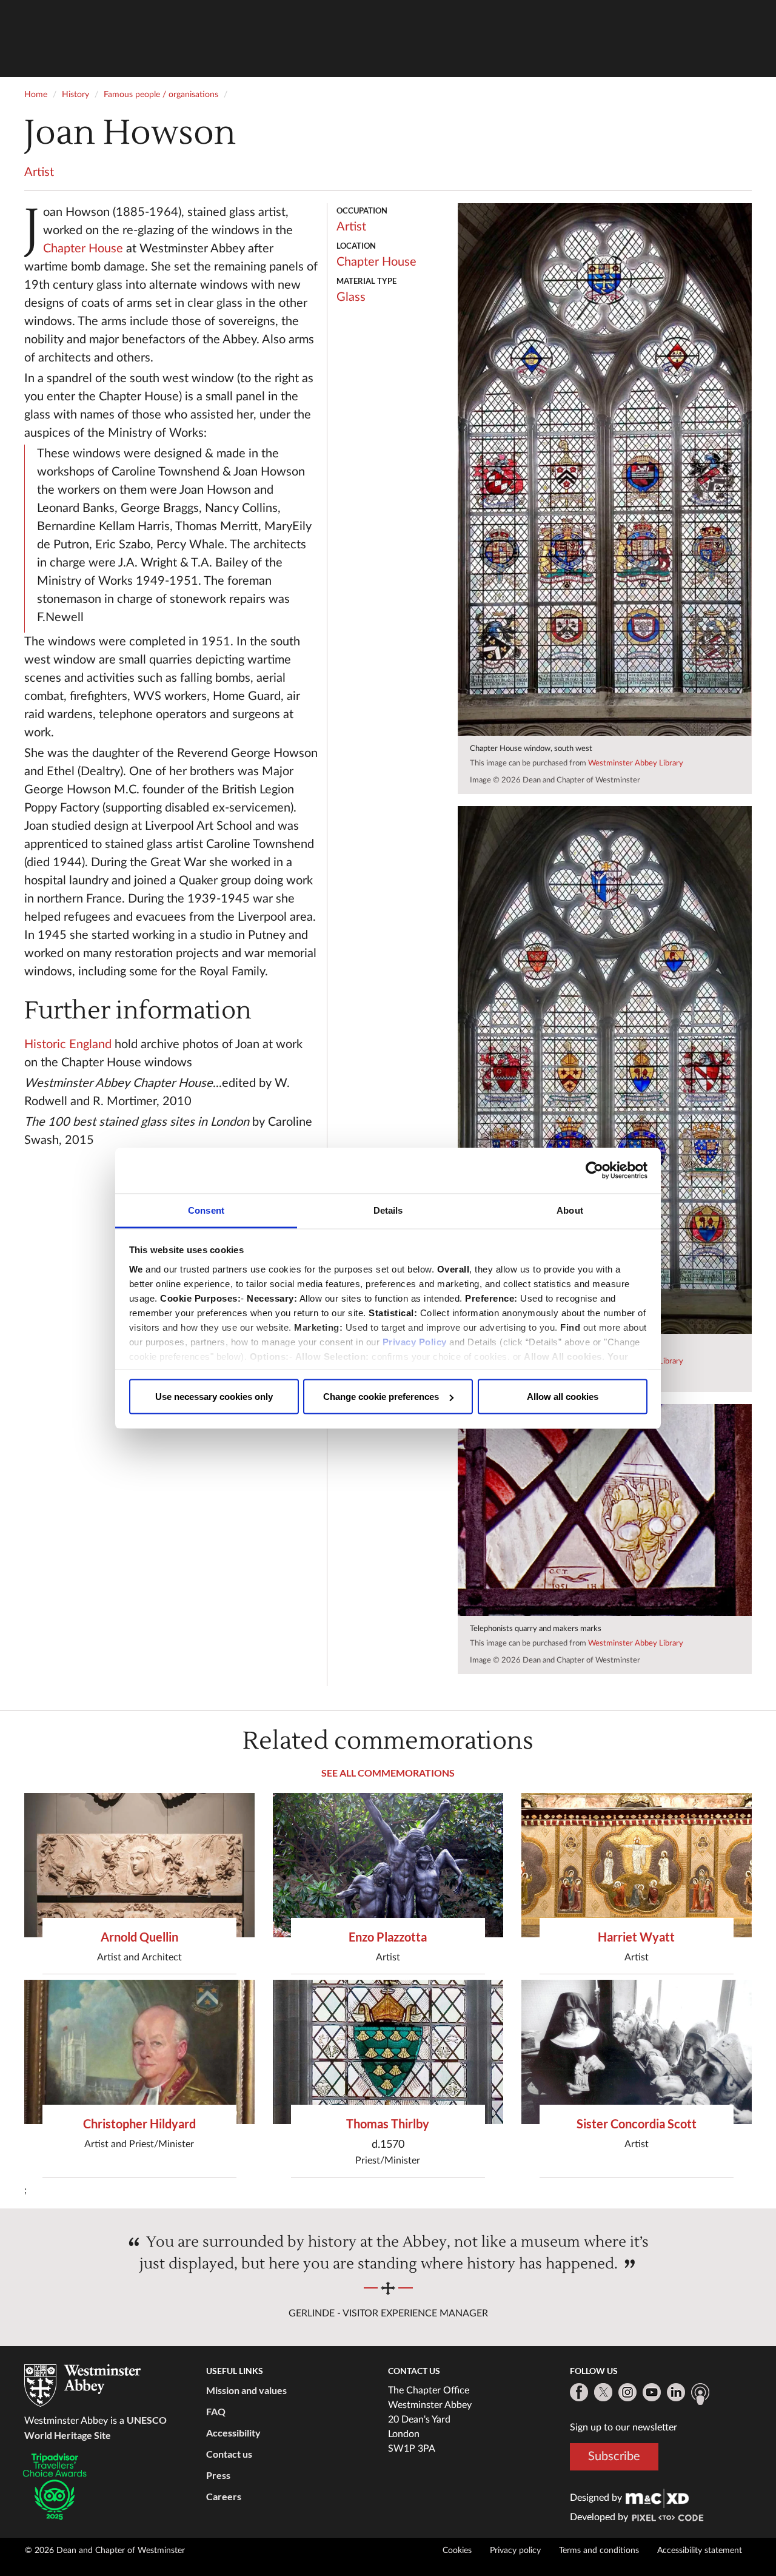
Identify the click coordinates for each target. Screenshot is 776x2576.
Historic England (68, 1044)
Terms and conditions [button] (599, 2551)
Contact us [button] (229, 2454)
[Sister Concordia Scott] (637, 2052)
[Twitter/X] (603, 2392)
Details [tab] (388, 1210)
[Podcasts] (700, 2394)
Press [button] (218, 2475)
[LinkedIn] (676, 2392)
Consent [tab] (206, 1210)
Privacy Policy (415, 1341)
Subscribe (614, 2457)
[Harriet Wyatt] (637, 1865)
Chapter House (83, 249)
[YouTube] (652, 2392)
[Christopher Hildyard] (139, 2052)
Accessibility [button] (233, 2433)
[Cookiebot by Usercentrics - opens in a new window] (594, 1171)
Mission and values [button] (246, 2390)
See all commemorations (388, 1773)
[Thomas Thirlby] (388, 2052)
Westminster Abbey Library (636, 763)
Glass (351, 297)
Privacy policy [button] (515, 2551)
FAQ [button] (216, 2411)
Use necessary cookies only (214, 1397)
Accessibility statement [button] (700, 2551)
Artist (39, 172)
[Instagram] (627, 2392)
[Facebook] (579, 2392)
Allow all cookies (563, 1397)
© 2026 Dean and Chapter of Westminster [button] (105, 2551)
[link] (657, 2498)
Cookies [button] (457, 2551)
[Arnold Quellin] (139, 1865)
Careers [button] (224, 2496)
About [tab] (570, 1210)
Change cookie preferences (381, 1397)
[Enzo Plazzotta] (388, 1865)
